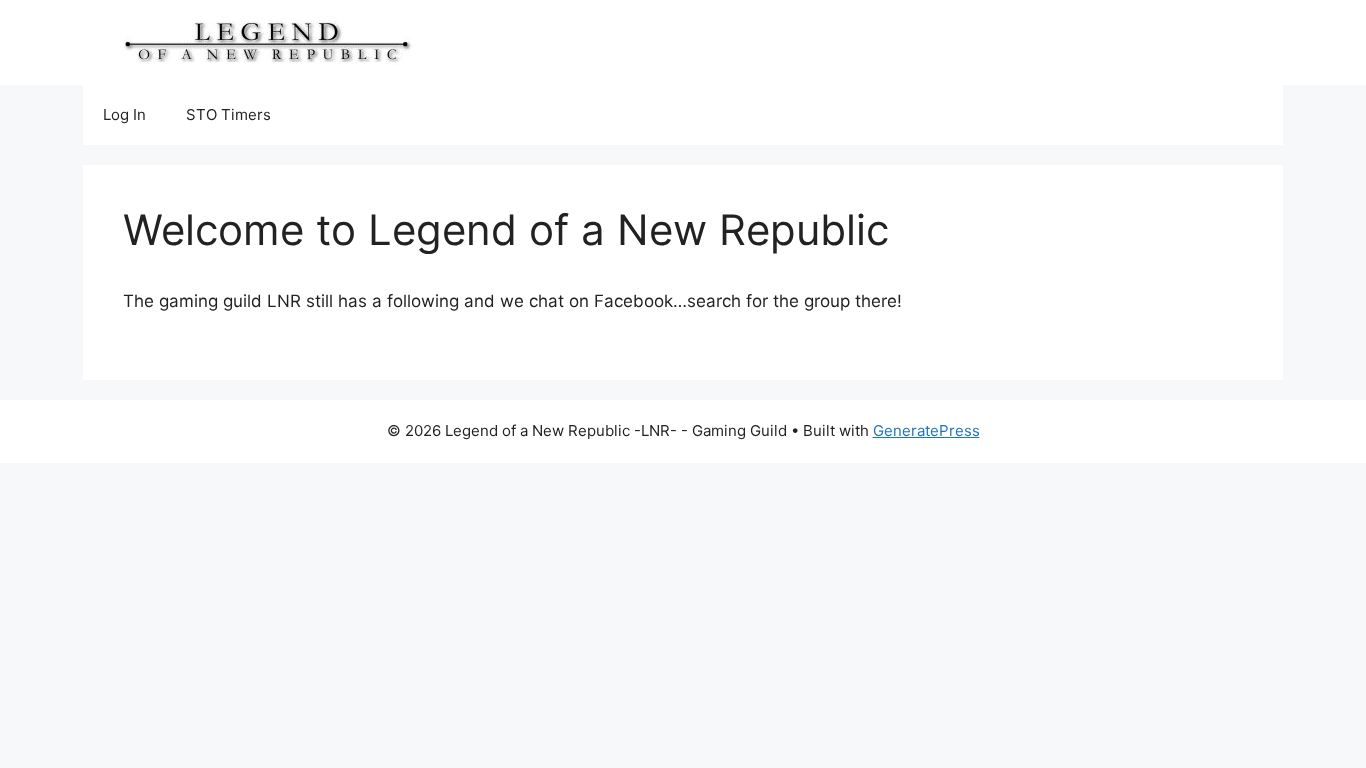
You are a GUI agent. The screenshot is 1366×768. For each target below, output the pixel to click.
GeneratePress (926, 430)
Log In (124, 114)
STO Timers (228, 114)
